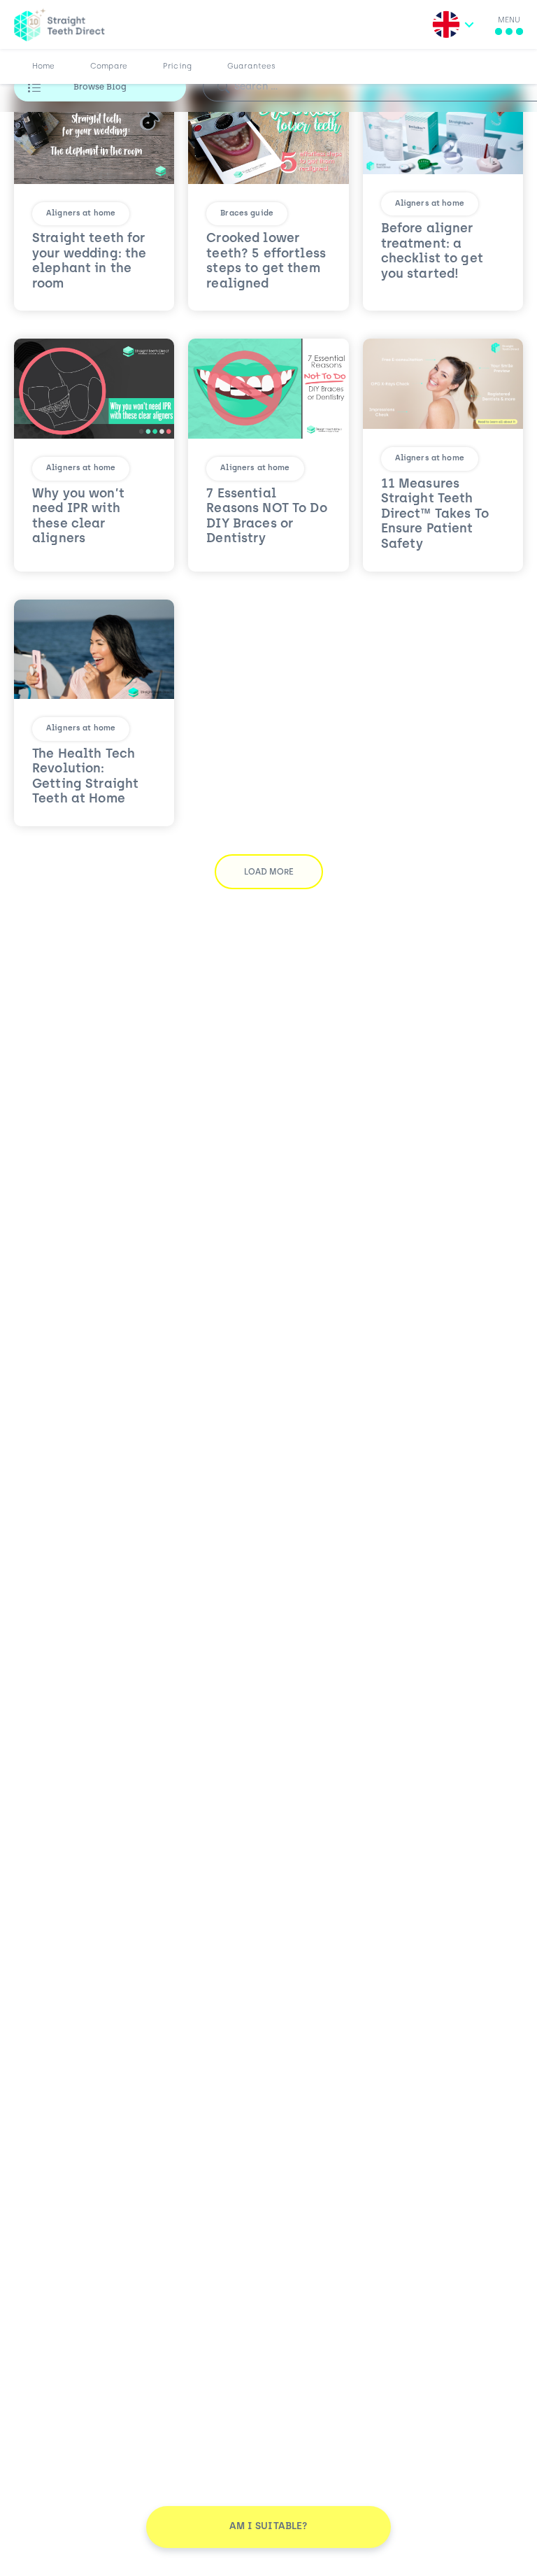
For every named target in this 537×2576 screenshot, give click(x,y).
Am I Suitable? (269, 2527)
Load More (269, 872)
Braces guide (247, 214)
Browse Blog (100, 87)
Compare (109, 67)
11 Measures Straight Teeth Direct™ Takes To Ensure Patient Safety (435, 515)
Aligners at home (81, 214)
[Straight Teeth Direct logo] (59, 24)
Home (44, 67)
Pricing (177, 67)
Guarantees (251, 67)
